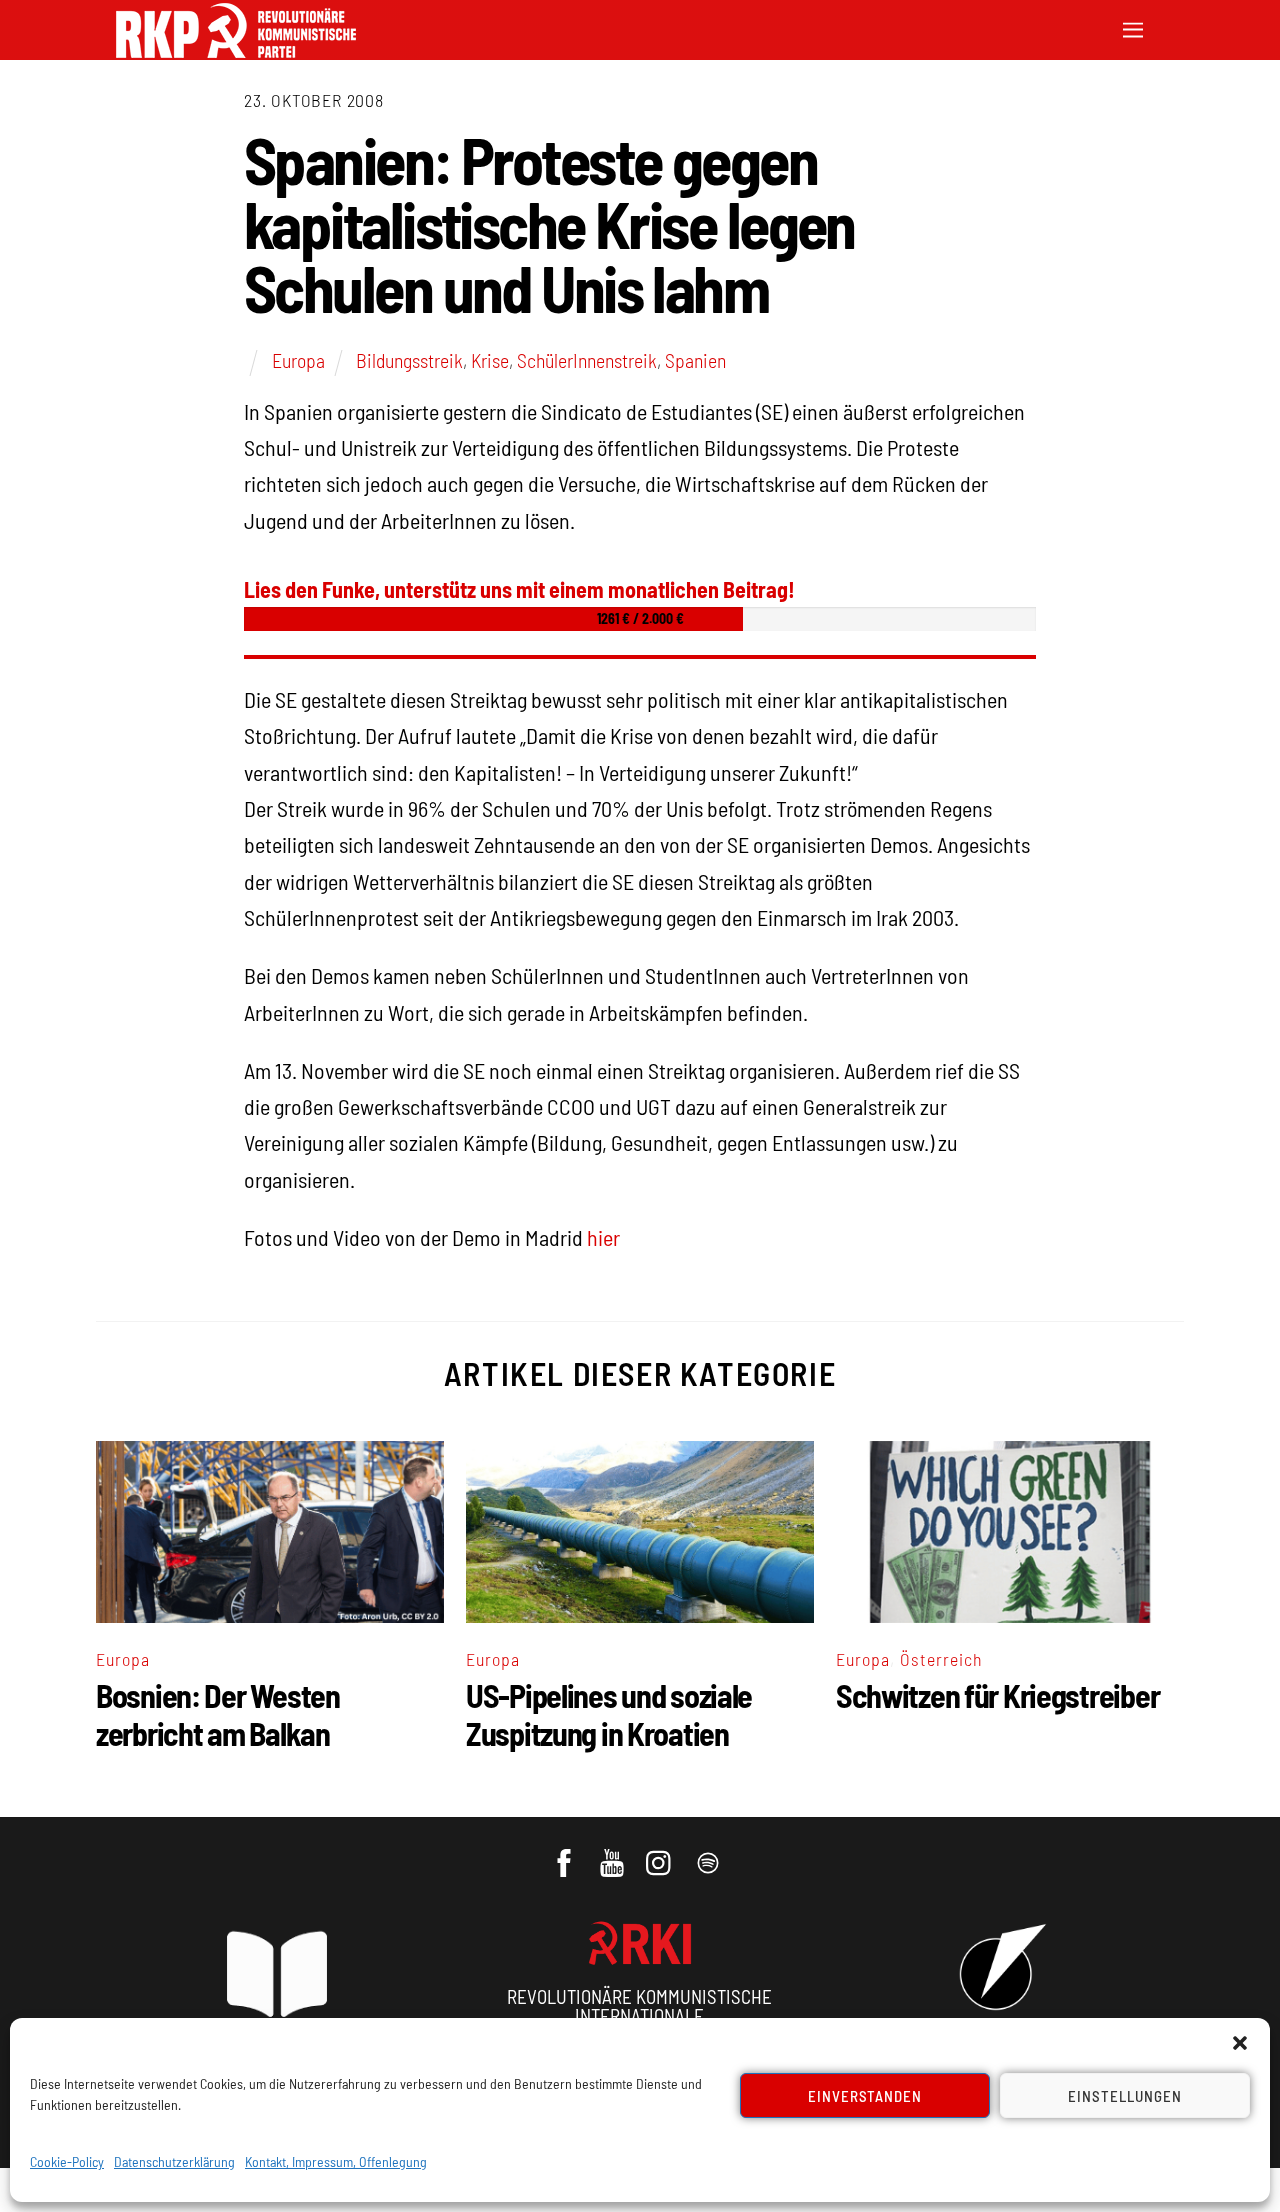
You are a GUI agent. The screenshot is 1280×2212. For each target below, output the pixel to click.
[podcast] (709, 1853)
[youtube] (613, 1853)
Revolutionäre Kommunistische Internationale (639, 2006)
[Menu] (1133, 27)
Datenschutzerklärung (174, 2161)
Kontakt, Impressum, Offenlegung (336, 2161)
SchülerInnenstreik (587, 360)
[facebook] (565, 1853)
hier (603, 1237)
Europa (298, 360)
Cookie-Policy (67, 2161)
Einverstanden (865, 2096)
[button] (1240, 2043)
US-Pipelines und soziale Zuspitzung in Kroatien (609, 1714)
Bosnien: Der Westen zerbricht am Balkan (218, 1714)
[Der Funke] (236, 51)
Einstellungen (1125, 2096)
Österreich (941, 1659)
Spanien (695, 360)
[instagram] (661, 1853)
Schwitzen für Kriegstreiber (997, 1695)
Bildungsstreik (409, 360)
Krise (490, 360)
